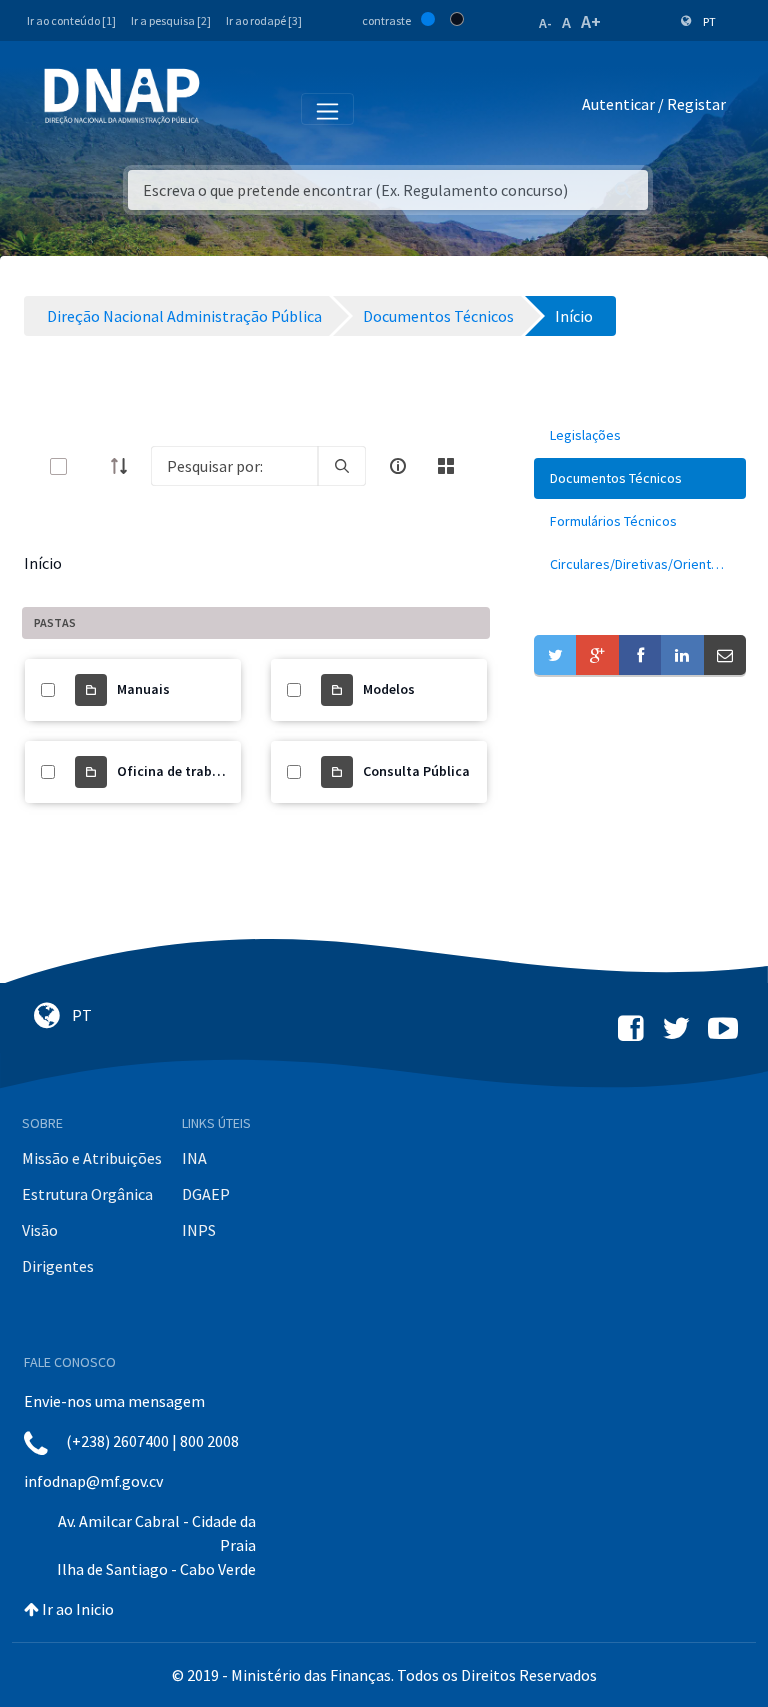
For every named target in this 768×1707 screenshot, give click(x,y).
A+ (591, 21)
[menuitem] (640, 435)
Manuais (143, 689)
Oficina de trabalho (178, 771)
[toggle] (91, 466)
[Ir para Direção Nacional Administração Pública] (122, 95)
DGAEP (206, 1194)
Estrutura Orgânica (87, 1194)
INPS (199, 1230)
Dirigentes (58, 1266)
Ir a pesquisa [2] (171, 20)
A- (545, 23)
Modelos (389, 689)
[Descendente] (125, 466)
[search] (342, 466)
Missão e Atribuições (92, 1158)
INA (194, 1158)
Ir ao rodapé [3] (264, 20)
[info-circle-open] (398, 466)
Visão (40, 1230)
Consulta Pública (416, 771)
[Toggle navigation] (228, 108)
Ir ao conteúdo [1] (71, 20)
